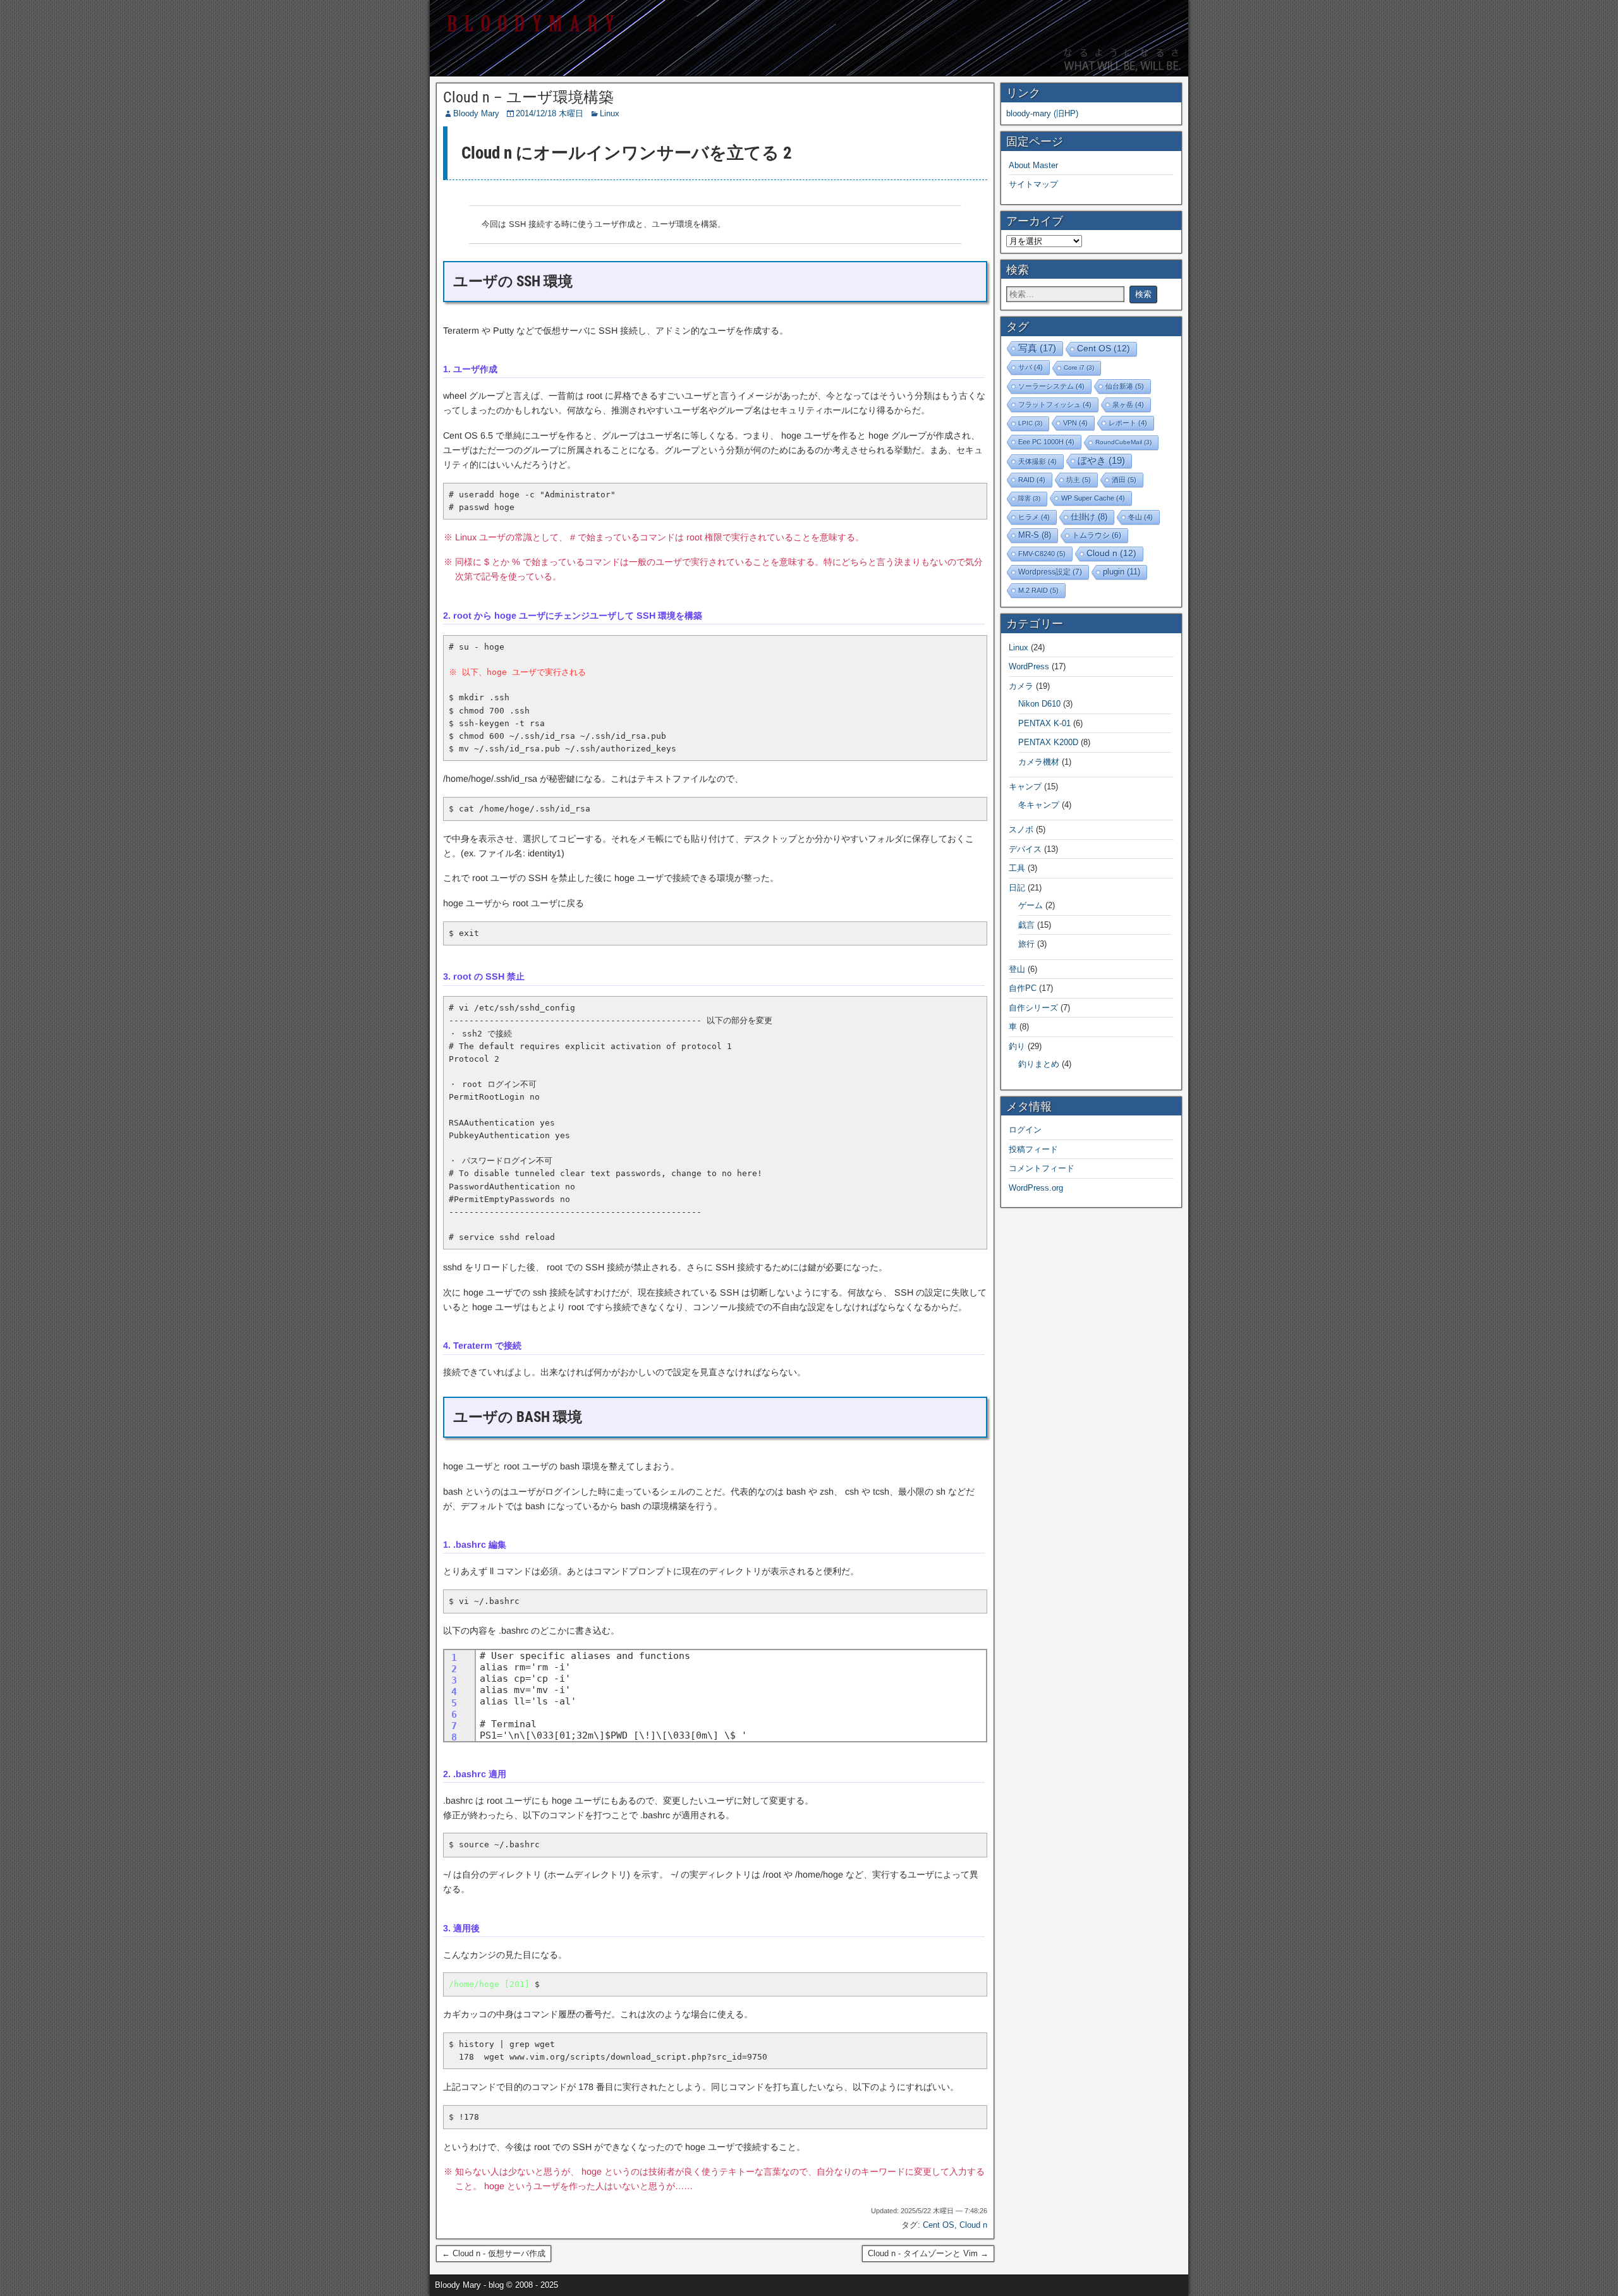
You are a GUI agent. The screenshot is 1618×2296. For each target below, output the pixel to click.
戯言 (1026, 925)
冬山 (1141, 517)
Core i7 (1079, 367)
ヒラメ (1034, 517)
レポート (1128, 423)
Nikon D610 (1039, 704)
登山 (1017, 969)
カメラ (1021, 686)
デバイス (1025, 849)
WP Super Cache (1093, 498)
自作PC (1023, 988)
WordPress (1029, 666)
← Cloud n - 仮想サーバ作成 (494, 2253)
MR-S (1035, 535)
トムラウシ (1097, 535)
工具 (1017, 868)
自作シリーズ (1033, 1008)
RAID (1032, 480)
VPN (1075, 423)
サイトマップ (1033, 184)
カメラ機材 (1039, 762)
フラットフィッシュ (1055, 404)
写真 (1037, 348)
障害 (1029, 498)
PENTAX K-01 (1044, 723)
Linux (610, 113)
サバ (1031, 367)
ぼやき (1101, 460)
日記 (1017, 888)
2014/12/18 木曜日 (550, 113)
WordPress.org (1036, 1188)
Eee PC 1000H (1046, 442)
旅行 (1026, 944)
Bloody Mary (476, 113)
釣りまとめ (1039, 1064)
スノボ (1021, 829)
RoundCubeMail (1123, 442)
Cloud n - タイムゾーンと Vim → (928, 2253)
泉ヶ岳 (1128, 404)
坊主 (1079, 480)
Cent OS (939, 2225)
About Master (1033, 165)
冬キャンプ (1039, 805)
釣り (1017, 1046)
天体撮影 (1037, 461)
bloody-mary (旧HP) (1042, 113)
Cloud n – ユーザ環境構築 (528, 97)
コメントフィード (1042, 1168)
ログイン (1025, 1130)
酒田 (1124, 480)
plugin (1122, 572)
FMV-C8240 (1042, 554)
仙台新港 (1125, 386)
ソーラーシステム (1051, 386)
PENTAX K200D (1048, 742)
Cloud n (973, 2225)
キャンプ (1025, 787)
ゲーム (1031, 905)
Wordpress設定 (1050, 572)
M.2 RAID (1038, 590)
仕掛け (1089, 517)
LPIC (1030, 423)
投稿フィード (1033, 1149)
